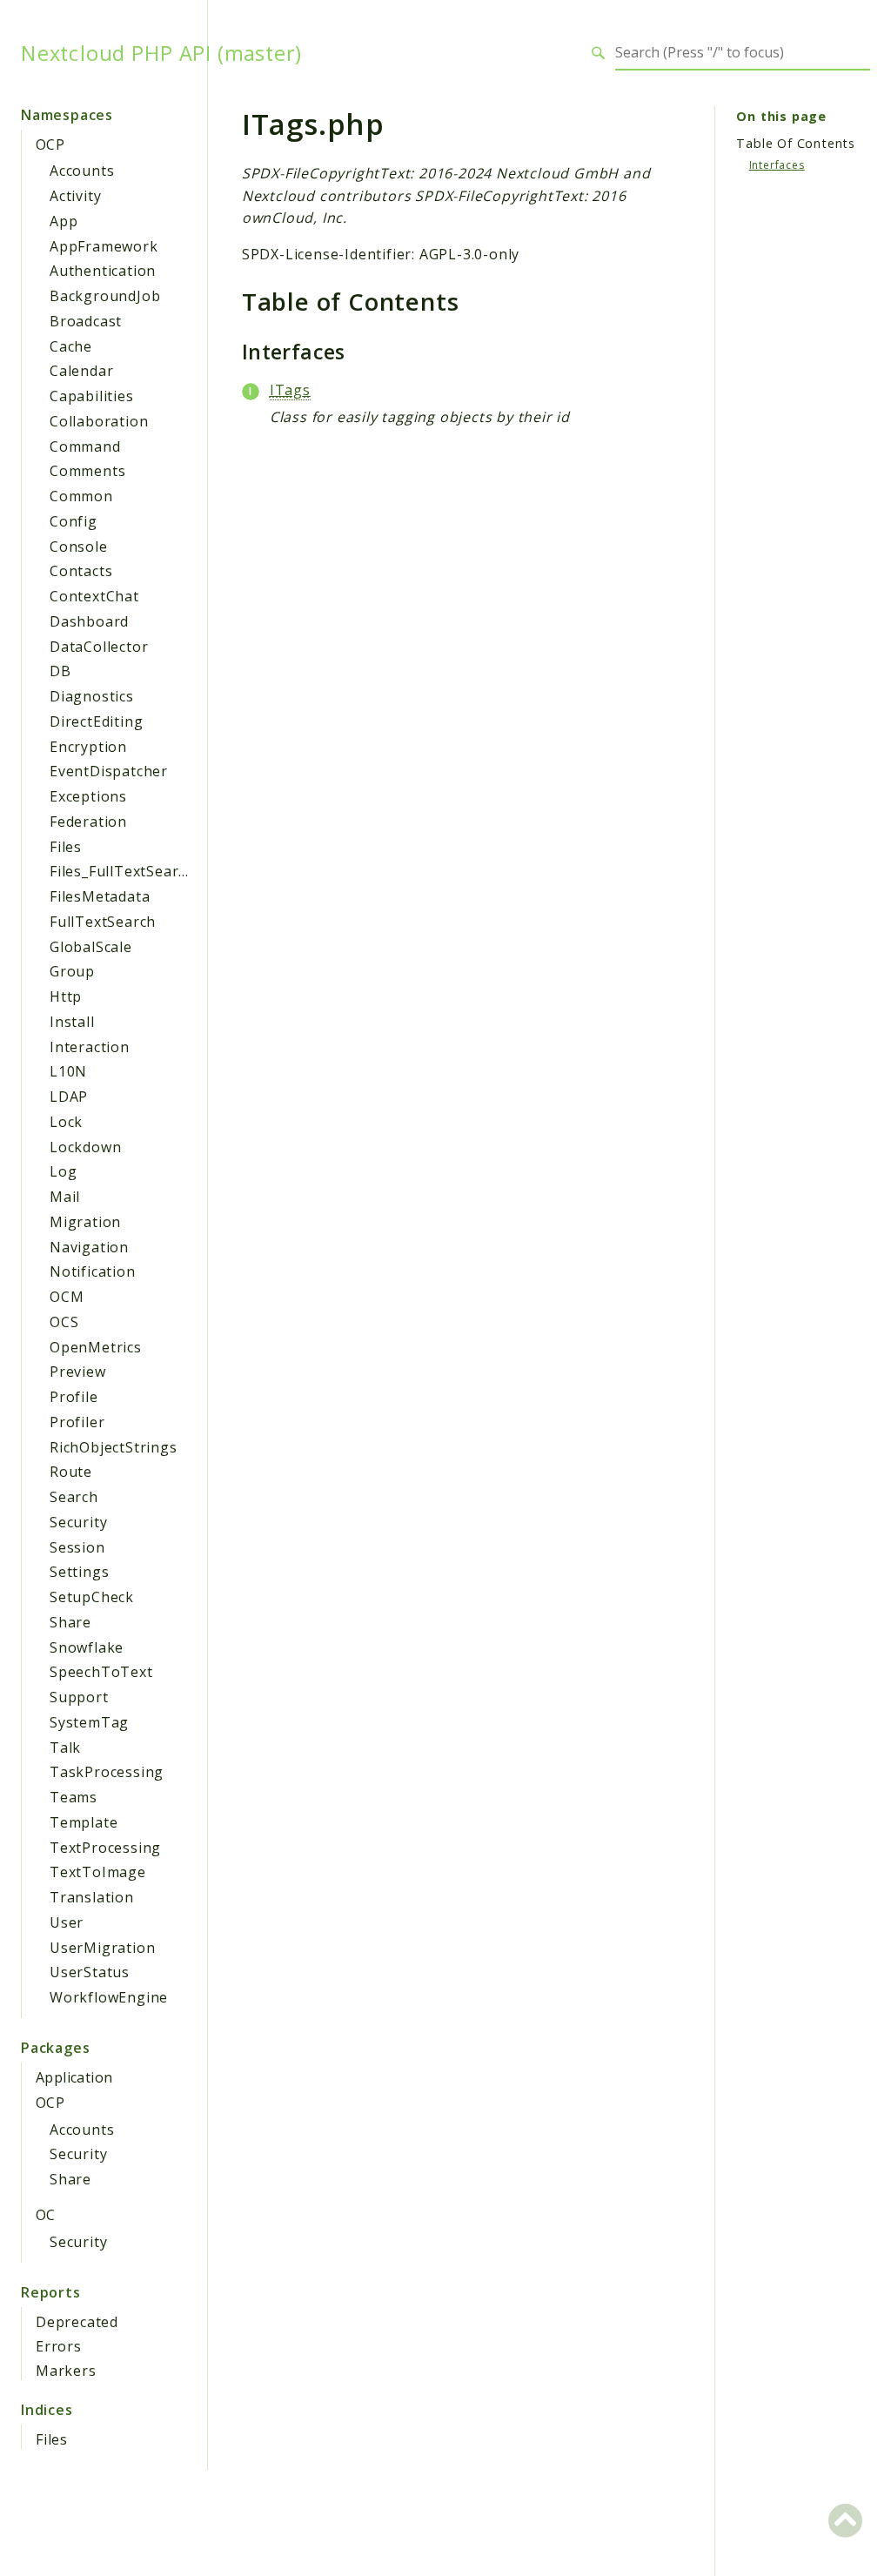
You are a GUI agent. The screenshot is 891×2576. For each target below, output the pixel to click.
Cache (71, 346)
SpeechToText (101, 1672)
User (67, 1922)
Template (84, 1822)
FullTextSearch (103, 922)
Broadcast (86, 321)
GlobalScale (91, 947)
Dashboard (89, 621)
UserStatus (90, 1972)
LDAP (69, 1097)
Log (63, 1171)
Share (70, 1622)
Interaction (90, 1047)
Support (79, 1697)
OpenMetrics (96, 1347)
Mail (65, 1197)
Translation (92, 1897)
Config (74, 521)
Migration (85, 1222)
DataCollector (99, 647)
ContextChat (94, 596)
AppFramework (104, 246)
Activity (75, 196)
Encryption (88, 747)
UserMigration (102, 1948)
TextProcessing (105, 1848)
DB (60, 671)
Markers (66, 2371)
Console (79, 547)
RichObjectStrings (114, 1447)
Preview (78, 1372)
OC (46, 2215)
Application (74, 2077)
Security (78, 1522)
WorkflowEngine (109, 1997)
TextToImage (98, 1872)
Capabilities (92, 396)
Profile (74, 1397)
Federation (88, 822)
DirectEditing (96, 721)
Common (81, 496)
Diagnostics (92, 696)
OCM (67, 1297)
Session (77, 1547)
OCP (50, 144)
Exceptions (88, 796)
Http (66, 996)
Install (72, 1022)
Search (74, 1497)
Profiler (77, 1422)
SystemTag (89, 1722)
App (64, 221)
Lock (66, 1122)
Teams (74, 1797)
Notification (93, 1271)
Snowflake (87, 1647)
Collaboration (99, 421)
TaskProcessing (107, 1772)
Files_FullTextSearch (122, 871)
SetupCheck (92, 1597)
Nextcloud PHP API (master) (161, 53)
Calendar (81, 371)
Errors (59, 2346)
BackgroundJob (105, 296)
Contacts (81, 571)
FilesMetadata (100, 896)
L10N (68, 1071)
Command (85, 446)
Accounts (82, 171)
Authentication (103, 271)
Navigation (89, 1247)
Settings (79, 1572)
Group (72, 971)
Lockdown (85, 1147)
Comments (87, 471)
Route (71, 1472)
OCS (64, 1322)
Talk (65, 1748)
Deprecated (77, 2322)
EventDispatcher (109, 771)
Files (66, 847)
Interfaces (777, 165)
